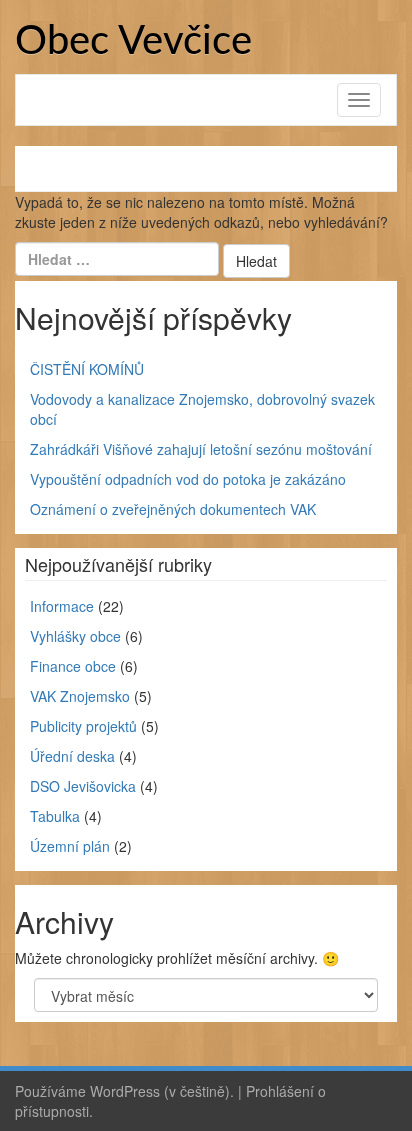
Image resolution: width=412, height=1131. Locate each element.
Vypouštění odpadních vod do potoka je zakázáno (188, 479)
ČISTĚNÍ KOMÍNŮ (87, 369)
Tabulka (55, 816)
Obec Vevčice (133, 42)
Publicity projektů (83, 726)
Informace (62, 606)
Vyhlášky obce (75, 636)
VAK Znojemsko (80, 696)
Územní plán (70, 846)
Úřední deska (72, 756)
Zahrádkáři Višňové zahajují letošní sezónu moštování (201, 449)
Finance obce (73, 666)
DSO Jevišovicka (83, 786)
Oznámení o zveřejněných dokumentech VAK (173, 509)
